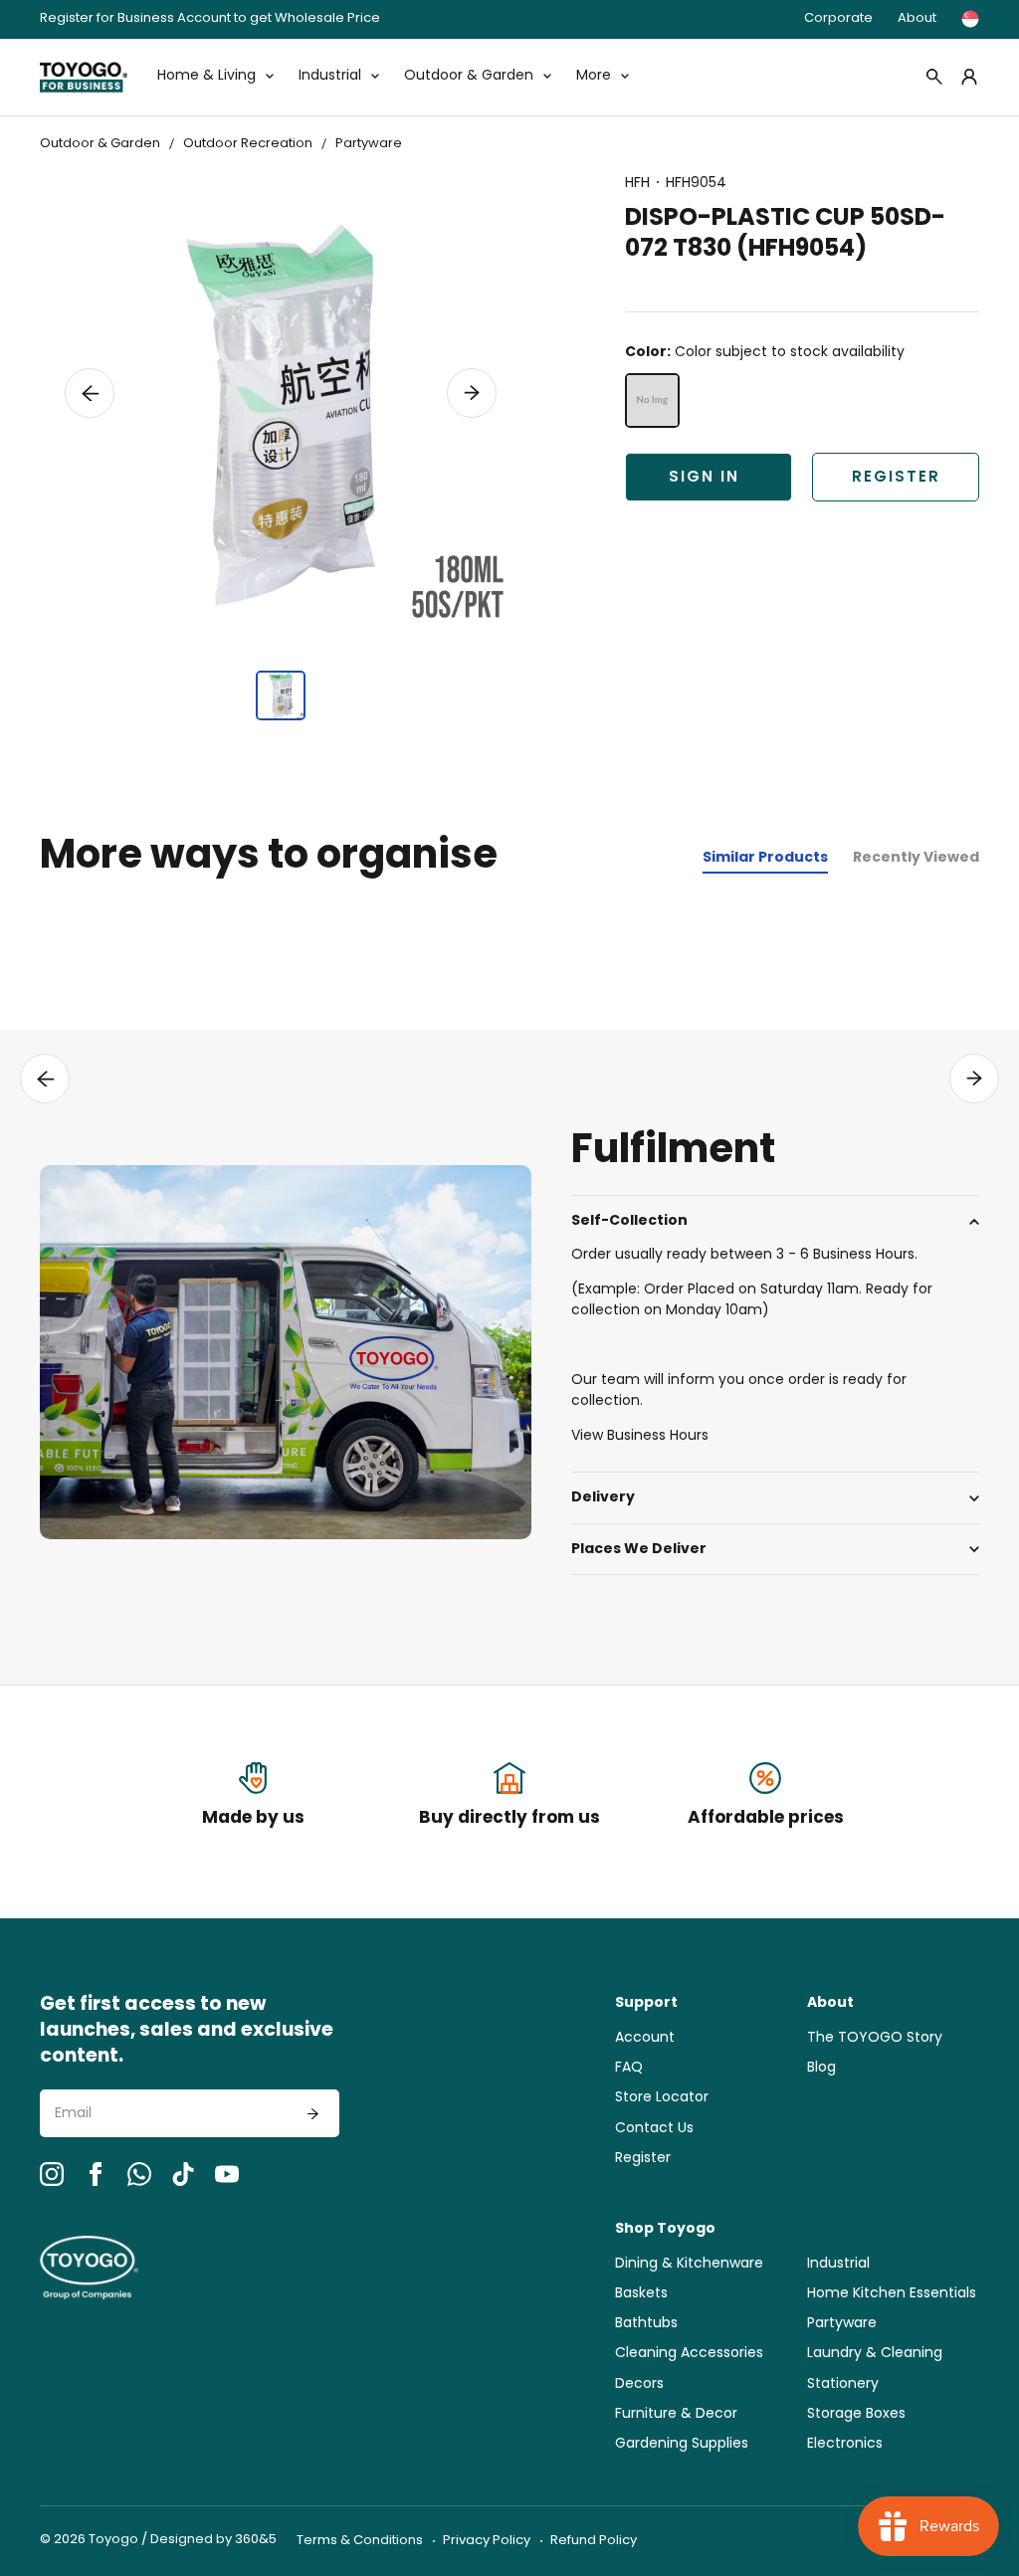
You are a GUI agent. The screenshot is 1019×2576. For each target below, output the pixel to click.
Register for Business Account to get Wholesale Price (210, 19)
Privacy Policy (487, 2541)
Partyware (369, 144)
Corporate (838, 18)
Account (645, 2038)
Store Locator (662, 2098)
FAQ (629, 2068)
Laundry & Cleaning (875, 2354)
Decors (639, 2384)
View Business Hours (640, 1436)
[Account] (969, 77)
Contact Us (654, 2129)
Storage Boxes (856, 2414)
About (917, 18)
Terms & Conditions (360, 2541)
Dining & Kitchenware (689, 2264)
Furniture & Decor (676, 2414)
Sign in (704, 478)
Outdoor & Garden (100, 144)
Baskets (641, 2294)
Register (896, 478)
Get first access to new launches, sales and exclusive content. (187, 2031)
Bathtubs (646, 2324)
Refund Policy (594, 2541)
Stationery (843, 2384)
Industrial (838, 2264)
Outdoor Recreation (248, 144)
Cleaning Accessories (689, 2354)
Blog (821, 2068)
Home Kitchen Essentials (892, 2294)
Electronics (845, 2444)
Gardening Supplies (682, 2444)
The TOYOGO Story (875, 2038)
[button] (90, 393)
